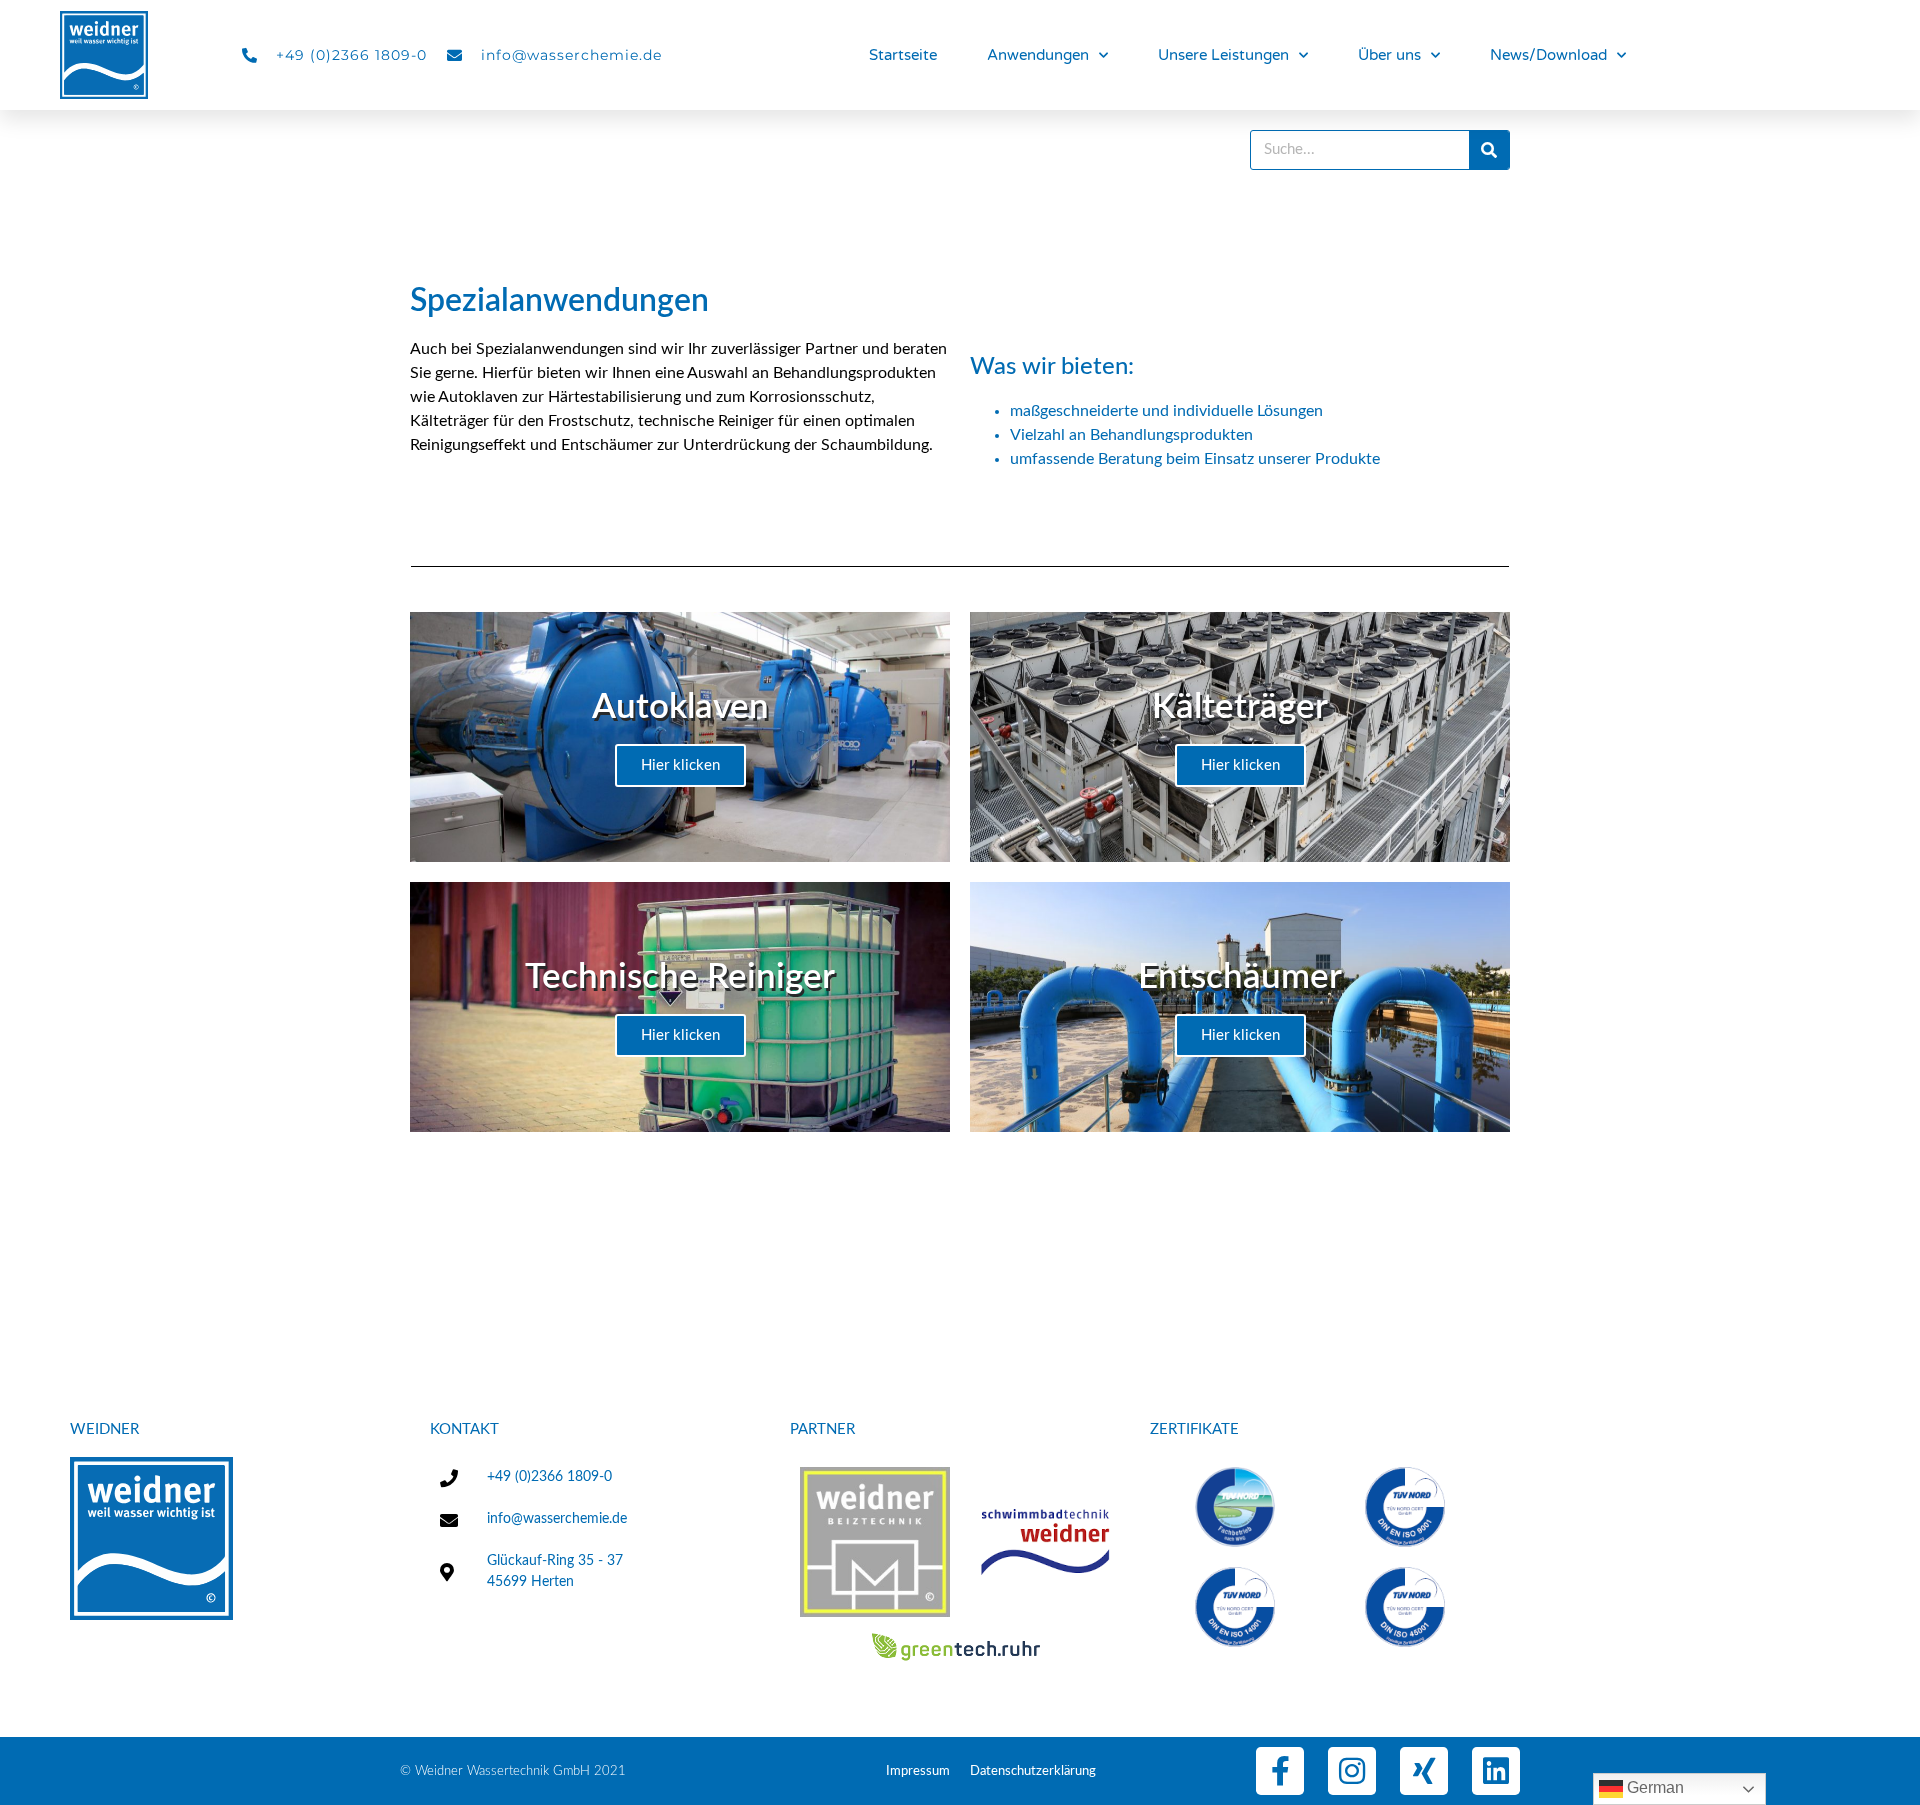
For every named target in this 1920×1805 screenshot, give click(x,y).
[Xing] (1424, 1771)
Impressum (918, 1771)
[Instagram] (1352, 1771)
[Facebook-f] (1280, 1771)
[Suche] (1489, 150)
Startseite (903, 55)
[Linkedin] (1496, 1771)
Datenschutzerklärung (1033, 1771)
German (1653, 1787)
